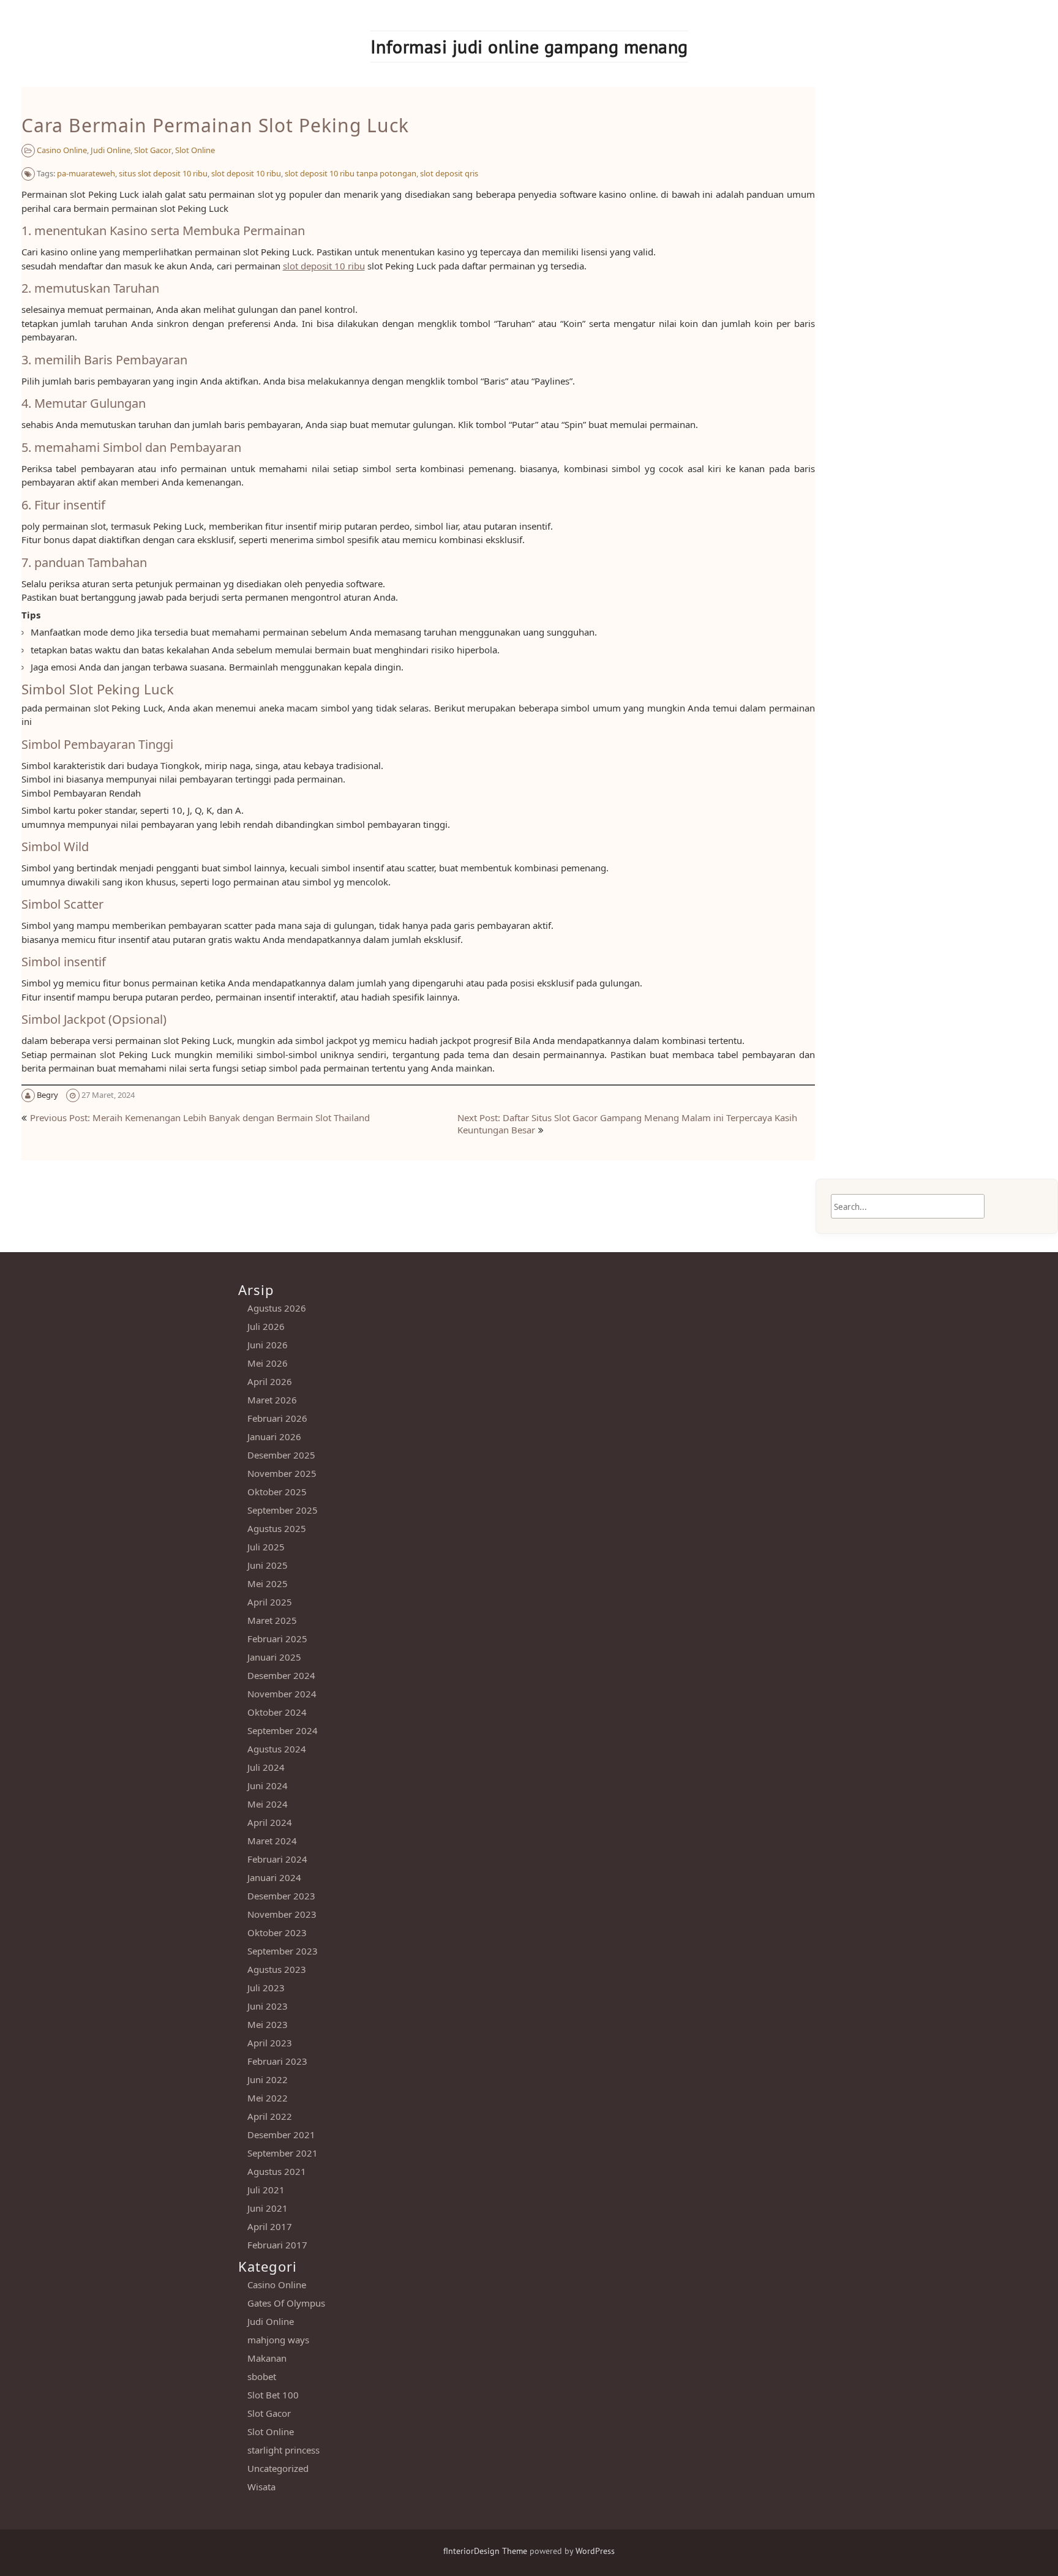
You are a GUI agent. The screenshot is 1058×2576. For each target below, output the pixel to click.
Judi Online (111, 150)
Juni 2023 (268, 2006)
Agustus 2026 (277, 1308)
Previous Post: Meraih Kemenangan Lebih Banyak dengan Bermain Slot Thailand (200, 1117)
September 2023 (283, 1951)
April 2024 (270, 1822)
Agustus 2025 (277, 1528)
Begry (47, 1095)
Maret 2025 (272, 1620)
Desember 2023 (281, 1896)
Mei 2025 (268, 1583)
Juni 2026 (268, 1345)
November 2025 (282, 1473)
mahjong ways (278, 2340)
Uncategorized (278, 2468)
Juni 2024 (268, 1786)
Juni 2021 (268, 2208)
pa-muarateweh (86, 173)
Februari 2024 (277, 1859)
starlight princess (283, 2450)
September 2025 (283, 1510)
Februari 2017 (277, 2245)
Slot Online (195, 150)
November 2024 (282, 1694)
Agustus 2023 (277, 1969)
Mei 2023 (268, 2024)
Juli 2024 (266, 1767)
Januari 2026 (274, 1436)
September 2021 (283, 2153)
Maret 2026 (272, 1400)
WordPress (595, 2551)
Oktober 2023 (277, 1932)
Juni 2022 (268, 2079)
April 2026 (270, 1381)
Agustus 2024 (277, 1749)
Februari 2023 (277, 2061)
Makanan (267, 2358)
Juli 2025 (266, 1547)
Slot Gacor (153, 150)
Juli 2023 (266, 1988)
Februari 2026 (277, 1418)
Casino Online (62, 150)
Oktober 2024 (277, 1712)
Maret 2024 (272, 1841)
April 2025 (270, 1602)
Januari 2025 (274, 1657)
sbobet (262, 2376)
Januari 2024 (274, 1877)
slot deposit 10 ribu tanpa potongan (351, 173)
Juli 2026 (266, 1326)
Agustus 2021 (277, 2171)
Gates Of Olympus (286, 2303)
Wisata (261, 2487)
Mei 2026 (268, 1363)
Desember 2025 (281, 1455)
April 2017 (270, 2226)
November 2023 (282, 1914)
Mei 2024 (268, 1804)
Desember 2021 (281, 2135)
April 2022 (270, 2116)
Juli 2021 (266, 2190)
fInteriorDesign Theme (485, 2551)
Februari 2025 (277, 1639)
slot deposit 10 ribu (246, 173)
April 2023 (270, 2043)
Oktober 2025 (277, 1492)
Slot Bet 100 (273, 2395)
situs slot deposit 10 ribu (163, 173)
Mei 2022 (268, 2098)
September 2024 (283, 1730)
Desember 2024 (281, 1675)
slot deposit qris (449, 173)
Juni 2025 (268, 1565)
